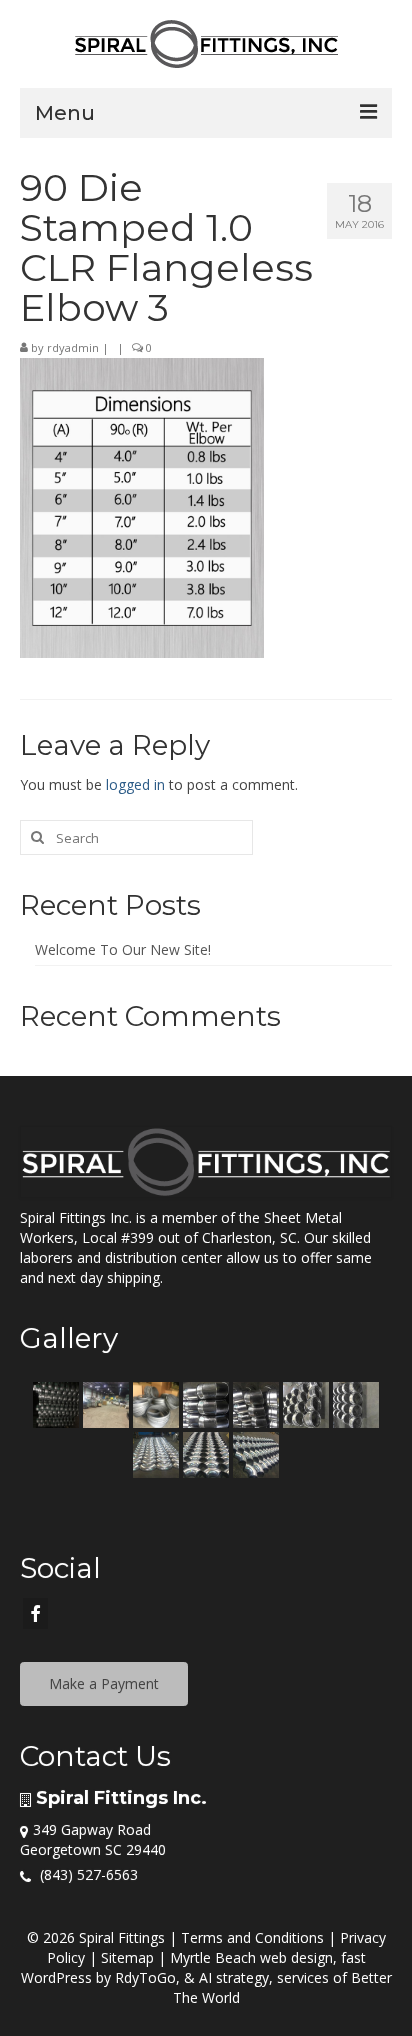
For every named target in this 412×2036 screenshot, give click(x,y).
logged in (135, 784)
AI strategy (234, 1977)
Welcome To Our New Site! (123, 949)
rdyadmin (73, 347)
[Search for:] (136, 837)
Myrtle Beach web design (251, 1957)
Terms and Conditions (252, 1937)
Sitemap (127, 1957)
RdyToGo (145, 1977)
